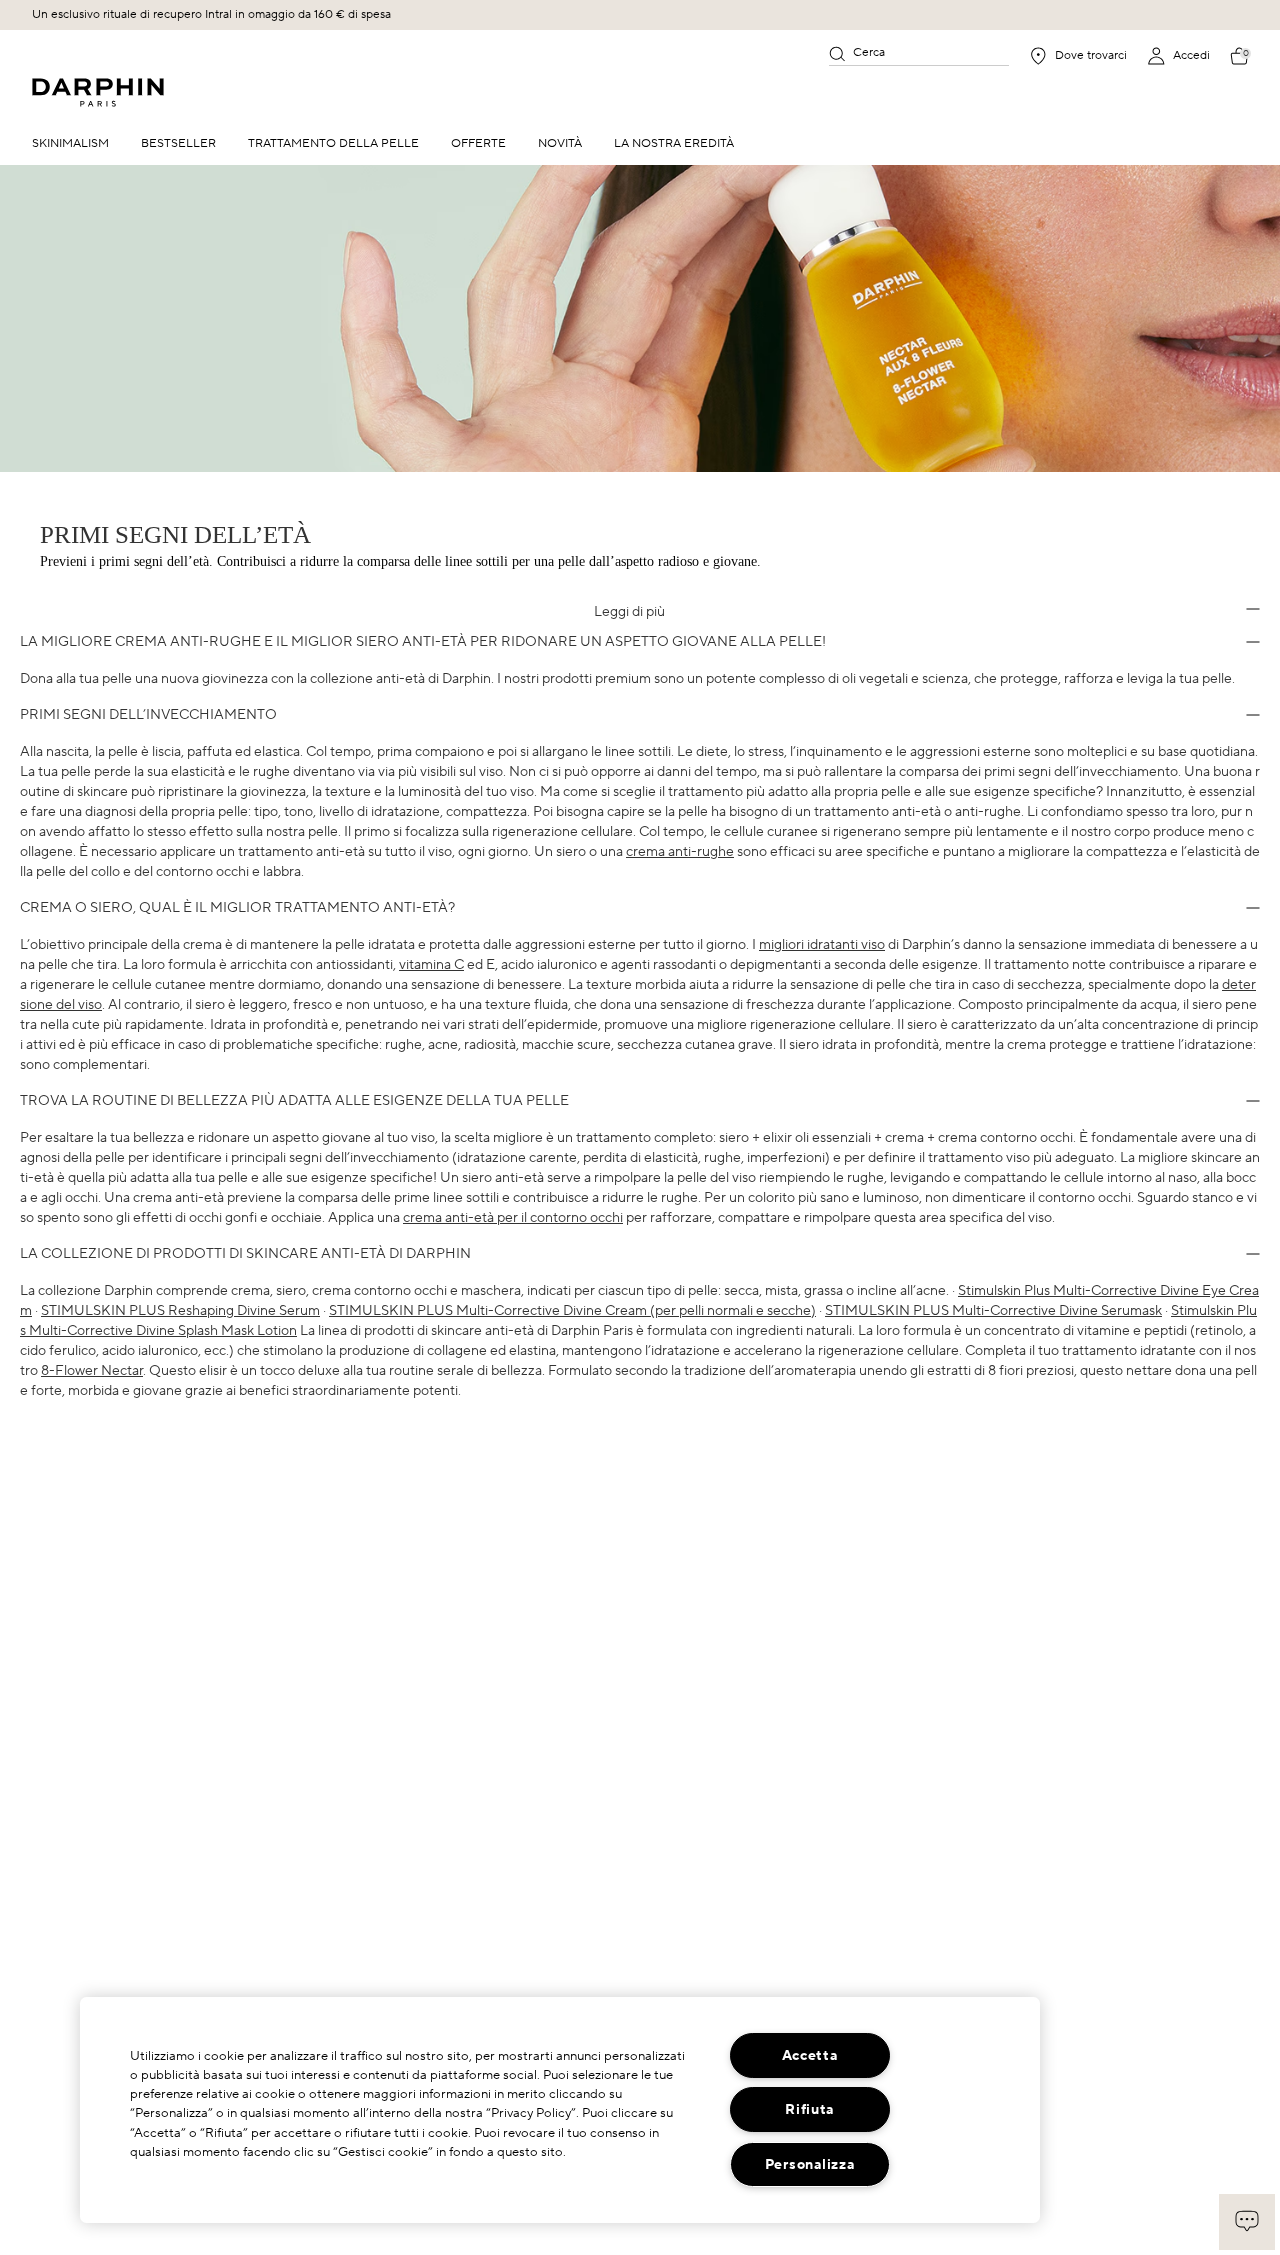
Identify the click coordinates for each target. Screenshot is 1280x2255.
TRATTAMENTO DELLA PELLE (333, 143)
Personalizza (810, 2164)
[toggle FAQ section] (1253, 609)
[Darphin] (98, 92)
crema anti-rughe (680, 852)
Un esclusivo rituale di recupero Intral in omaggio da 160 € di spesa (211, 14)
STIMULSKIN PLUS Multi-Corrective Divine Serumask (993, 1311)
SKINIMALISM (70, 143)
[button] (1247, 2222)
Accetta (810, 2055)
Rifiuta (809, 2109)
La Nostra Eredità (674, 143)
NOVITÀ (560, 143)
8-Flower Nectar (92, 1371)
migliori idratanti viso (822, 945)
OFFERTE (478, 143)
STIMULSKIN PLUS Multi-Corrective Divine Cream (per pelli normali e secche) (572, 1311)
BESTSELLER (178, 143)
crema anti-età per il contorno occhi (513, 1218)
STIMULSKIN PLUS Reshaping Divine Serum (180, 1311)
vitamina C (431, 965)
